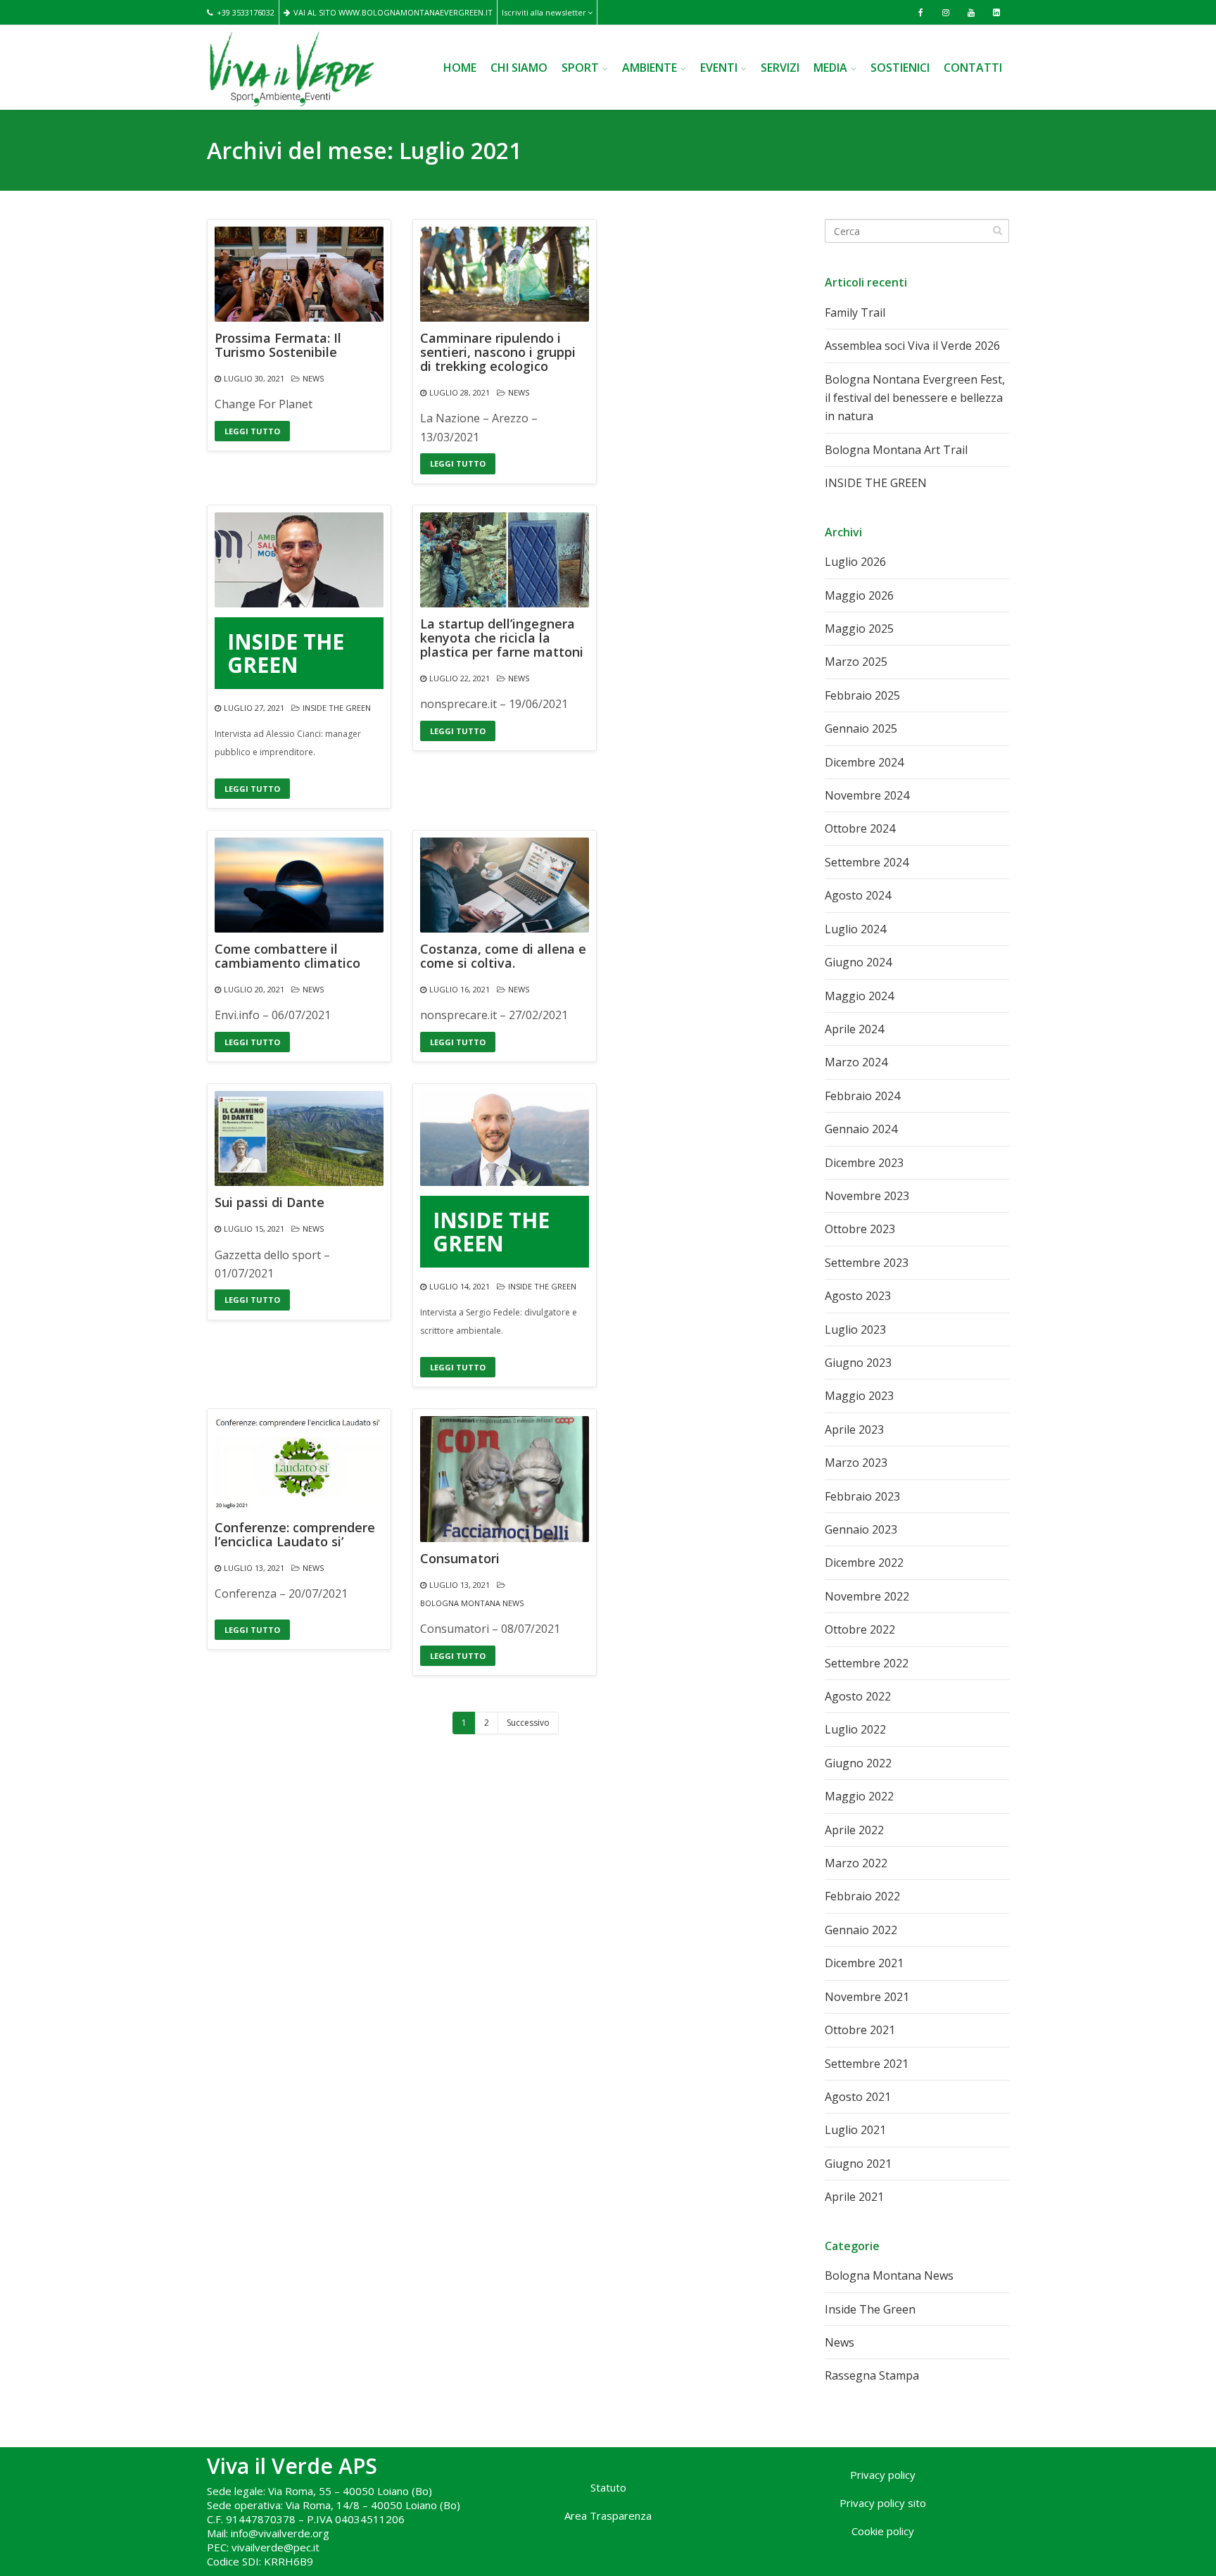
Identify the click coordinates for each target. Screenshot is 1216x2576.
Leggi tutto (252, 431)
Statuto (608, 2487)
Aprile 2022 (854, 1830)
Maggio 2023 (859, 1396)
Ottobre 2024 (860, 828)
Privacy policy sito (883, 2503)
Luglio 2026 (855, 562)
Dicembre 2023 (864, 1163)
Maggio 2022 (859, 1796)
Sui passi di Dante (270, 1203)
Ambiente (650, 68)
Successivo (528, 1723)
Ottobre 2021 (860, 2030)
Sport (580, 68)
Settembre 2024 (867, 862)
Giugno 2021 (858, 2164)
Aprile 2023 (854, 1429)
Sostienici (900, 68)
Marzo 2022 (856, 1863)
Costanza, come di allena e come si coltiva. (503, 956)
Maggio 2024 (859, 996)
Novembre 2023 (867, 1196)
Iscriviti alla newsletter (544, 12)
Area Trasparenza (608, 2515)
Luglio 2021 (855, 2130)
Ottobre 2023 (860, 1229)
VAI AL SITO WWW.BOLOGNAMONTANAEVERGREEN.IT (393, 12)
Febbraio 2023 (862, 1496)
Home (460, 68)
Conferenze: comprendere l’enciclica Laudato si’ (295, 1535)
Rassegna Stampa (872, 2375)
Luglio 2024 (855, 929)
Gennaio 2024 (861, 1129)
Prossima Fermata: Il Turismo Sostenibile (278, 346)
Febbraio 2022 (862, 1896)
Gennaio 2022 (861, 1930)
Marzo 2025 (856, 662)
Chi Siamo (519, 68)
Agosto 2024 (858, 895)
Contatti (973, 68)
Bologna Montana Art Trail (896, 450)
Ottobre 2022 (860, 1629)
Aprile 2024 (854, 1029)
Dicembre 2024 (864, 762)
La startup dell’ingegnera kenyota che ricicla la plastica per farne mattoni (502, 638)
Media (830, 68)
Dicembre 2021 (864, 1963)
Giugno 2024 (858, 962)
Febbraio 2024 (862, 1096)
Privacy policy (883, 2475)
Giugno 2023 (858, 1363)
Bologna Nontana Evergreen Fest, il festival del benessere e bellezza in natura (915, 398)
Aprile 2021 (854, 2197)
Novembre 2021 (867, 1997)
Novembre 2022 (867, 1596)
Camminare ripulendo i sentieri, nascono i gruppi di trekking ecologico (498, 352)
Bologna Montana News (472, 1603)
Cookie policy (883, 2531)
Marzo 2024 (856, 1062)
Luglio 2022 (855, 1729)
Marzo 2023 (856, 1463)
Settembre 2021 (867, 2064)
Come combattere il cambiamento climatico (287, 956)
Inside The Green (337, 708)
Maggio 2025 (859, 629)
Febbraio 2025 (862, 695)
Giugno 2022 (858, 1763)
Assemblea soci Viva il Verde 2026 (912, 346)
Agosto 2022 (858, 1696)
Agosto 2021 (858, 2097)
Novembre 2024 (867, 795)
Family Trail (855, 312)
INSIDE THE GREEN (286, 653)
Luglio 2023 (855, 1330)
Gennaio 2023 (861, 1529)
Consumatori (460, 1559)
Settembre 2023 (867, 1263)
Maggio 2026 (859, 595)
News (313, 378)
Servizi (780, 68)
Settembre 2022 (867, 1663)
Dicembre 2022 (864, 1562)
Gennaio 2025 (861, 728)
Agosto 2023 (858, 1296)
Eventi (719, 68)
